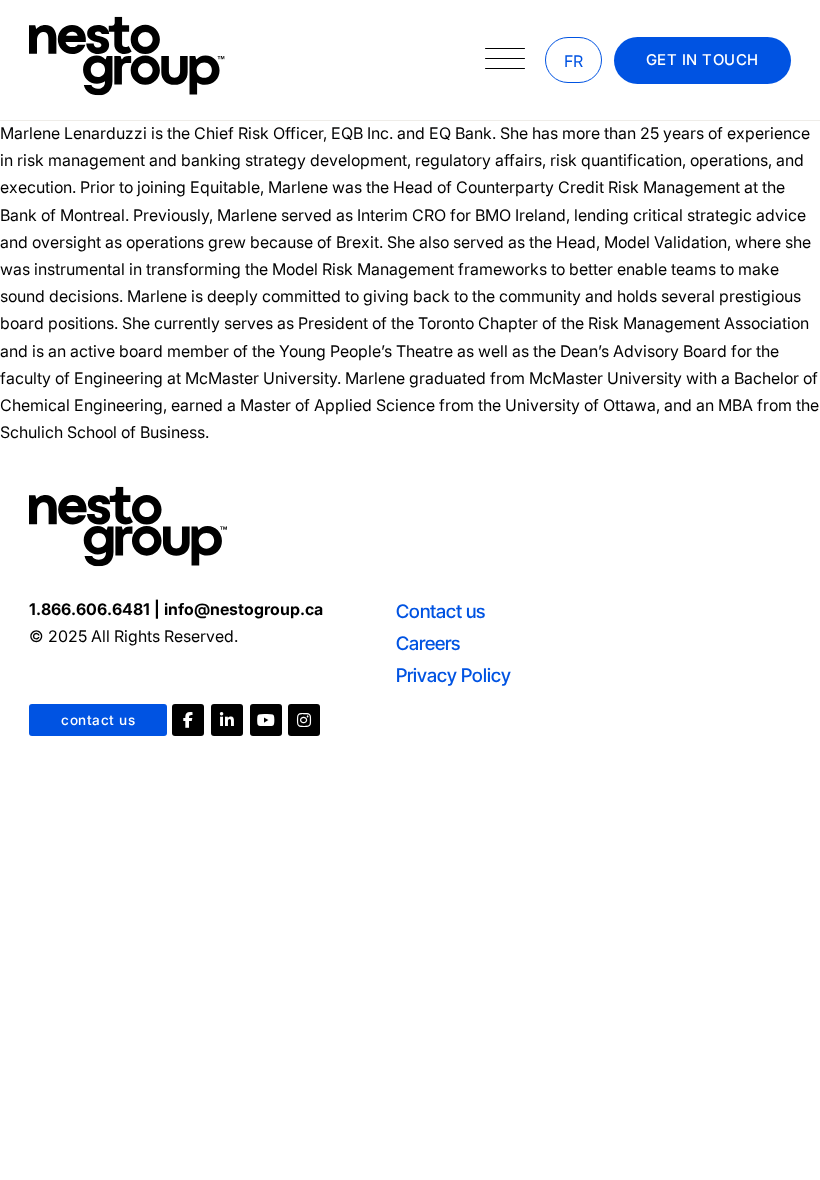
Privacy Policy (453, 675)
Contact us (440, 611)
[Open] (505, 60)
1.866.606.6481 (89, 609)
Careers (428, 643)
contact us (98, 720)
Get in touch (702, 60)
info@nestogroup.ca (243, 609)
